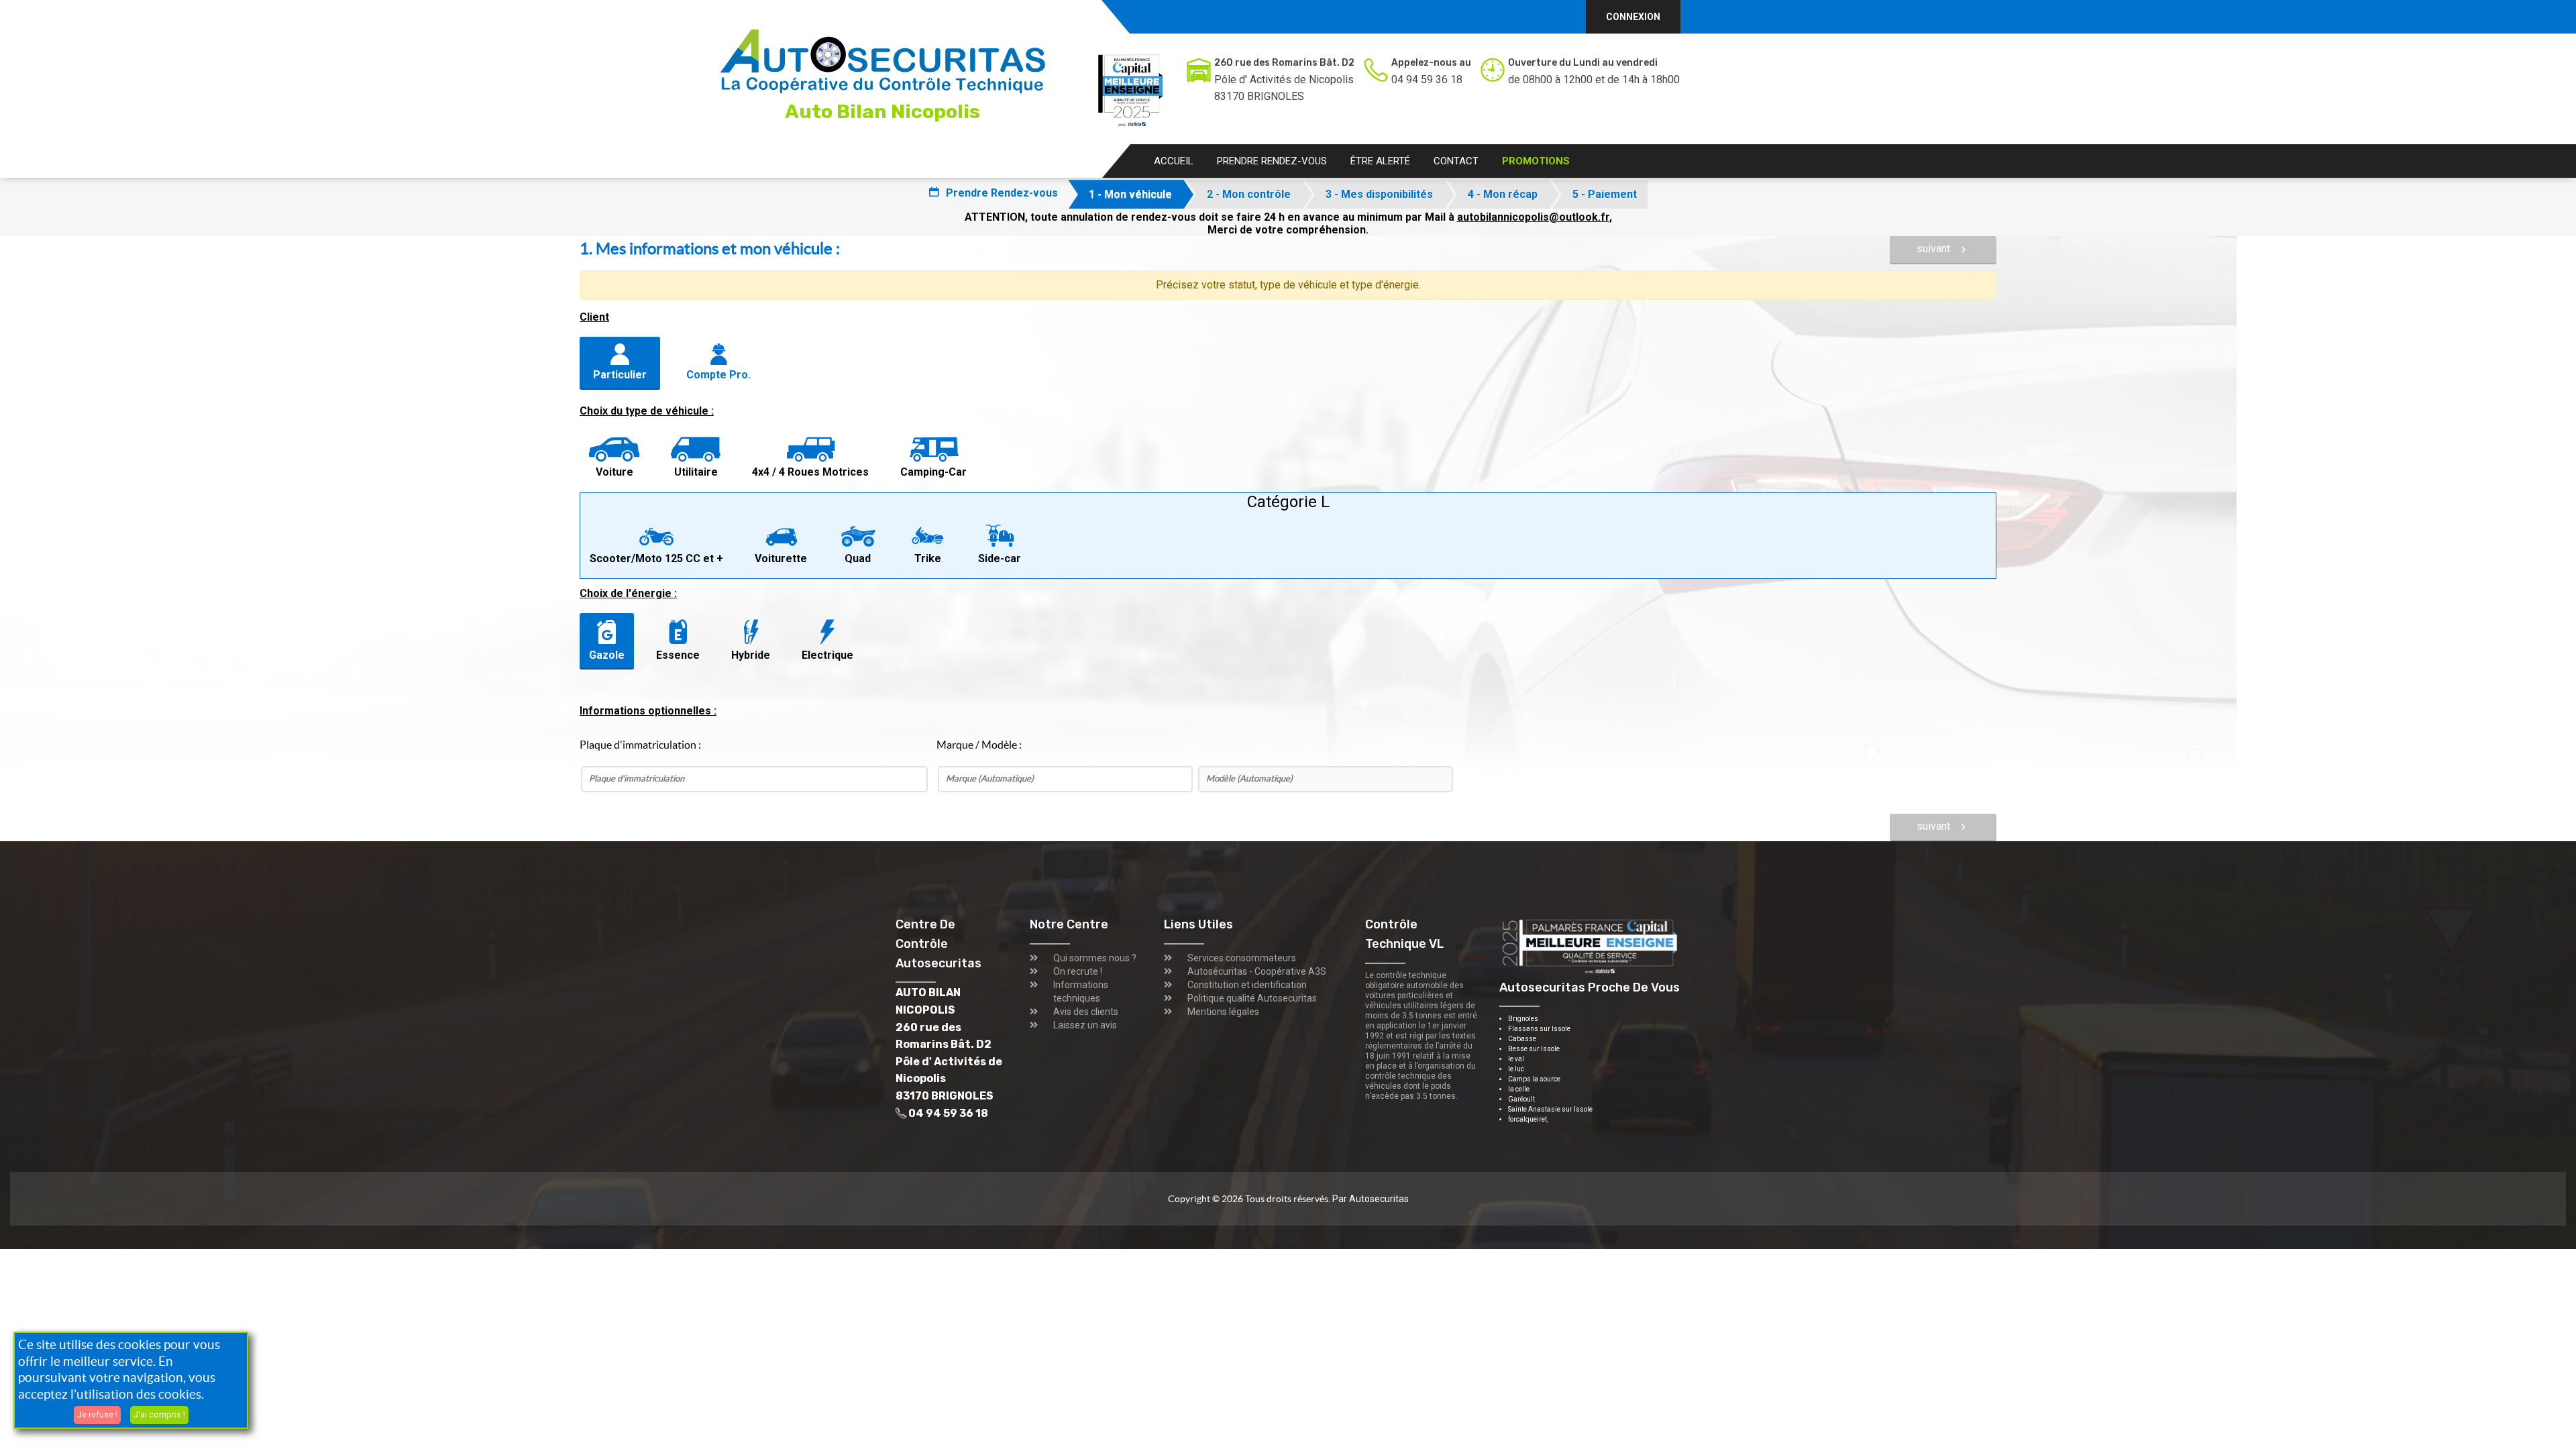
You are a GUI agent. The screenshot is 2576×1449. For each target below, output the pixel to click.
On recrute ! (1078, 971)
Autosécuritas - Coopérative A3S (1257, 971)
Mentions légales (1223, 1012)
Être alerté (1380, 161)
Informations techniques (1081, 991)
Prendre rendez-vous (1272, 161)
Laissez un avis (1085, 1025)
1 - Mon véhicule (1130, 194)
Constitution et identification (1247, 985)
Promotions (1536, 161)
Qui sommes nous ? (1095, 958)
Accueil (1174, 161)
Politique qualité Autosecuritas (1252, 998)
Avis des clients (1086, 1012)
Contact (1456, 161)
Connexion (1633, 17)
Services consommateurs (1242, 958)
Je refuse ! (97, 1414)
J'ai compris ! (159, 1414)
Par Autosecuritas (1371, 1199)
